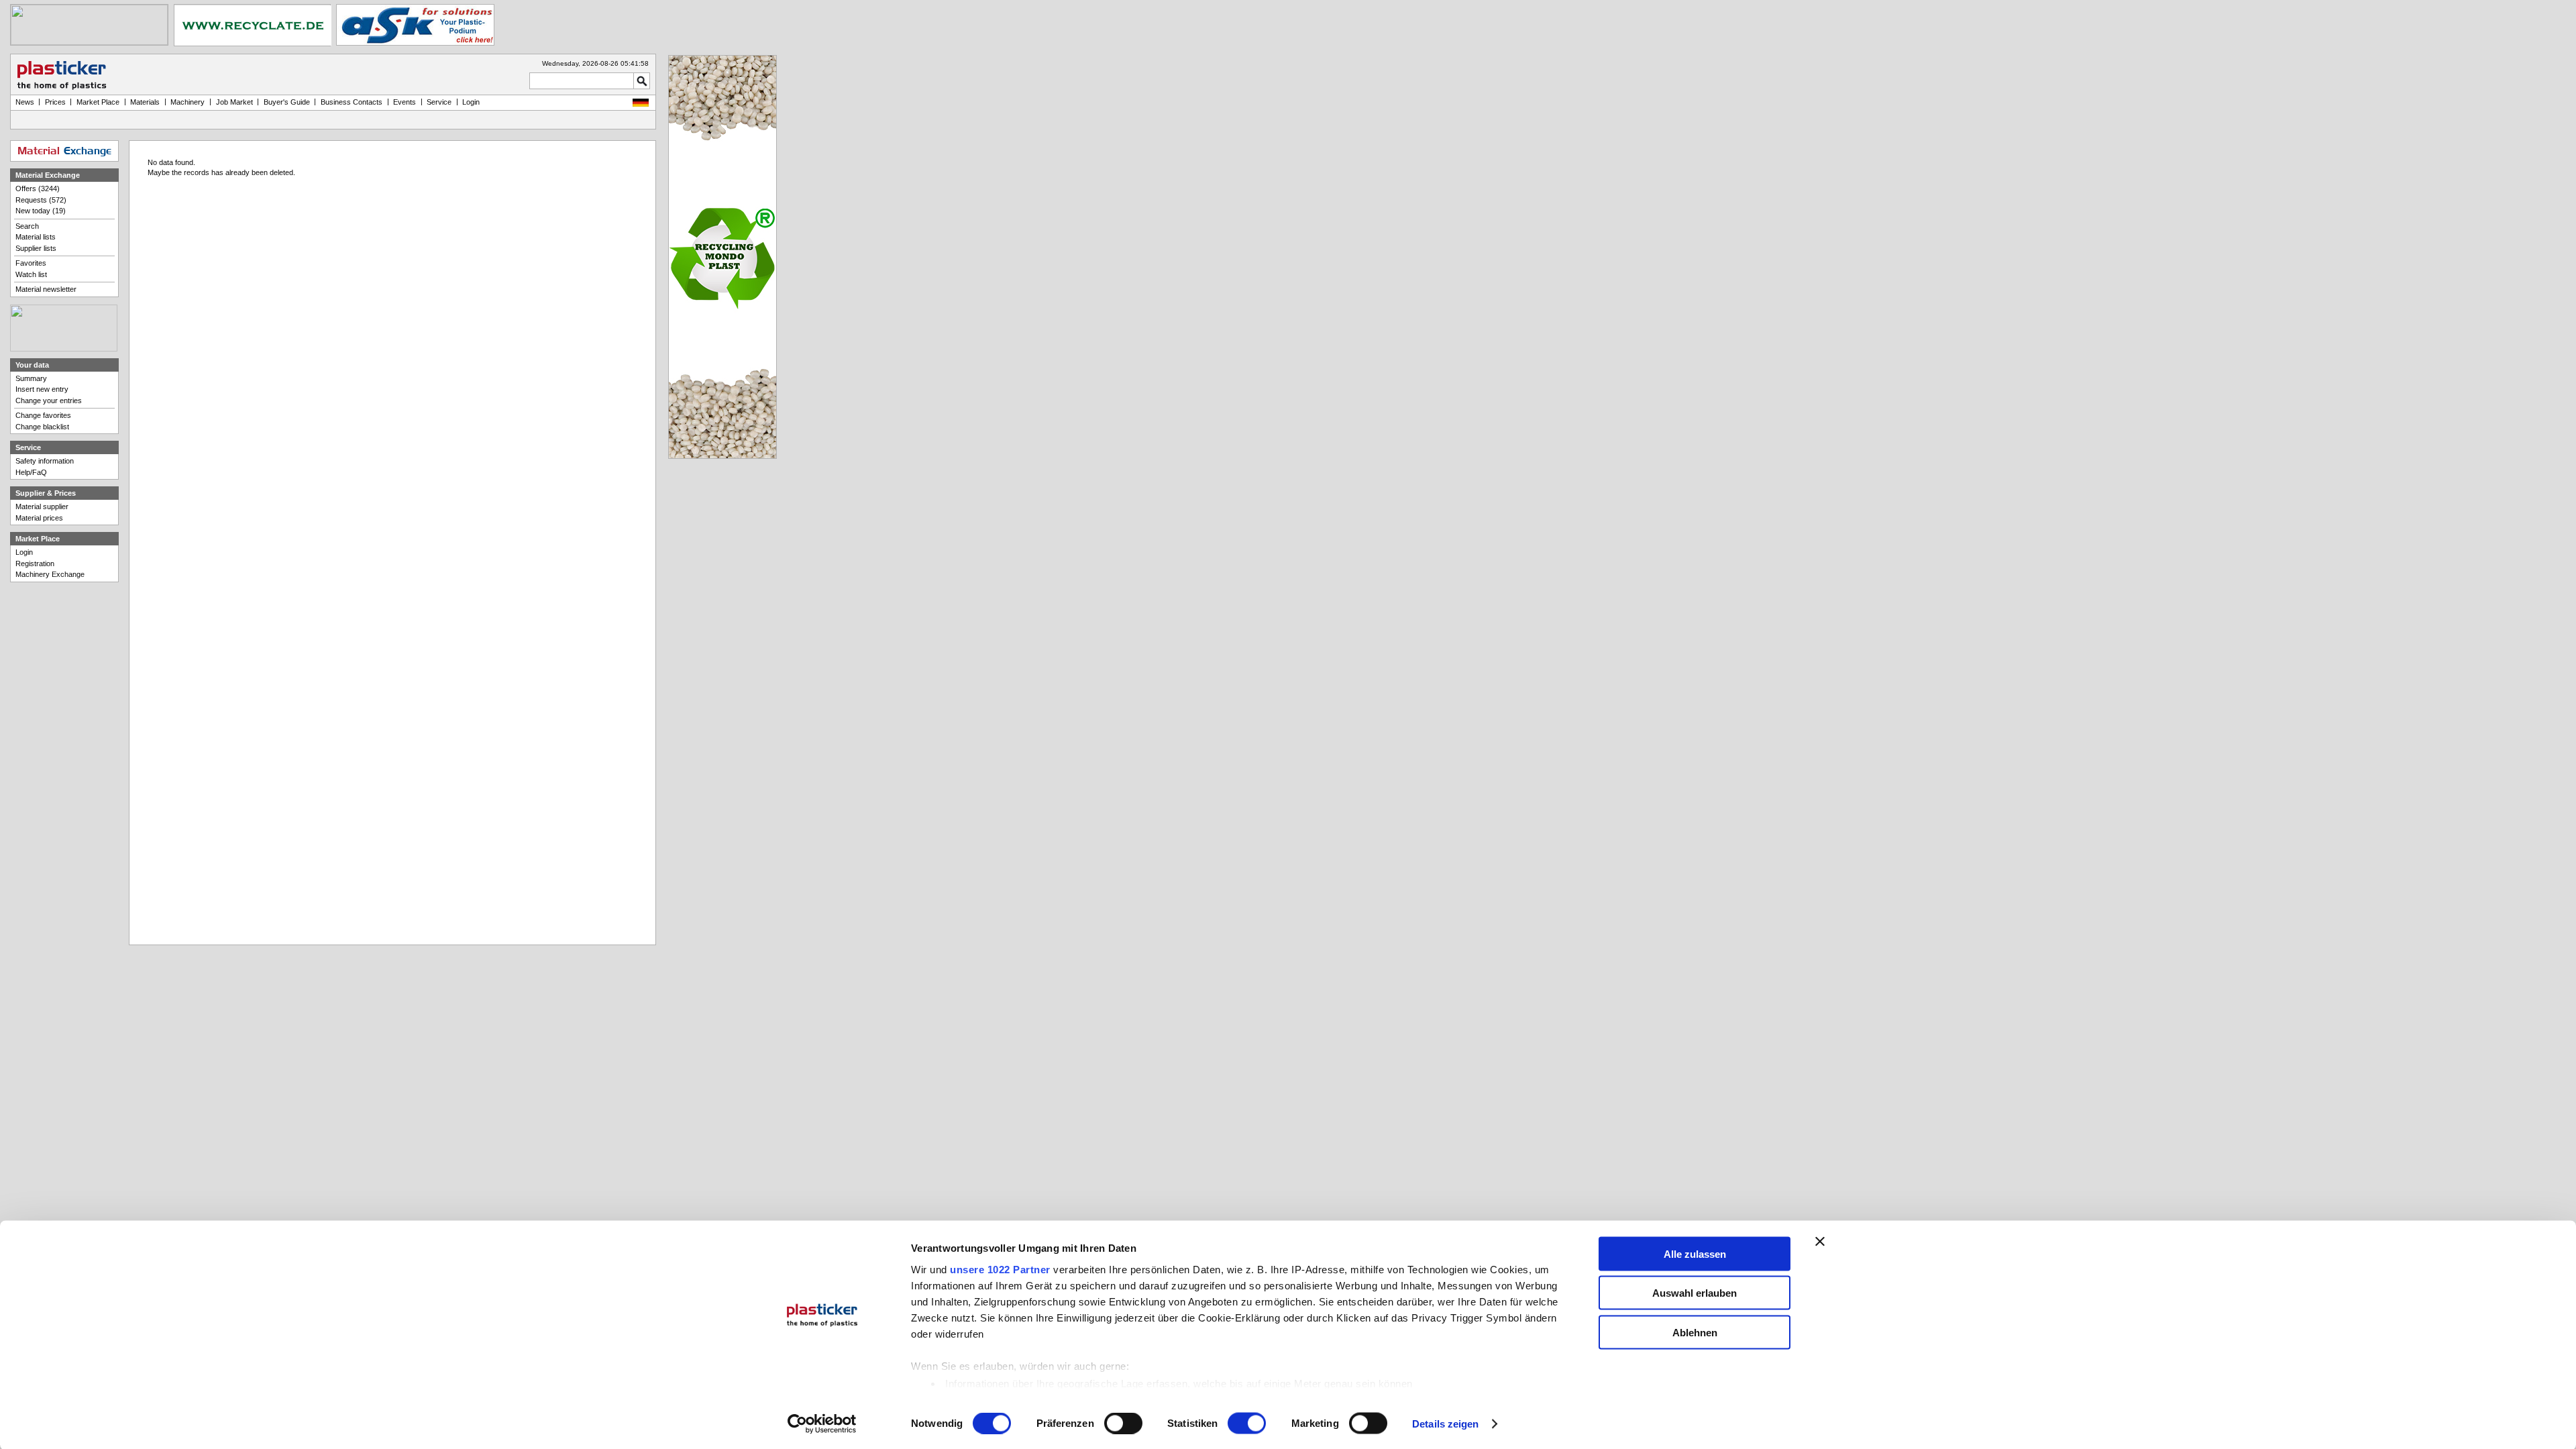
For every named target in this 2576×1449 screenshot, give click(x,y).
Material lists (36, 237)
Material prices (39, 518)
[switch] (1123, 1424)
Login (24, 552)
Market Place (98, 102)
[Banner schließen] (1820, 1241)
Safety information (45, 461)
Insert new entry (42, 389)
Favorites (31, 263)
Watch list (31, 274)
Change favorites (43, 415)
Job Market (234, 102)
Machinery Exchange (50, 574)
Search (27, 226)
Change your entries (49, 400)
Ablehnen (1695, 1332)
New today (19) (41, 211)
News (25, 102)
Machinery (187, 102)
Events (405, 102)
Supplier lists (36, 248)
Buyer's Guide (287, 102)
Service (439, 102)
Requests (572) (41, 200)
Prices (55, 102)
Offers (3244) (38, 189)
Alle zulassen (1695, 1253)
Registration (35, 563)
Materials (145, 102)
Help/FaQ (31, 472)
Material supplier (42, 506)
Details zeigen (1445, 1424)
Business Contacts (352, 102)
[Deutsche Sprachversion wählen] (641, 104)
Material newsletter (46, 289)
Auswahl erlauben (1695, 1293)
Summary (31, 378)
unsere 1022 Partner (1000, 1269)
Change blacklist (42, 427)
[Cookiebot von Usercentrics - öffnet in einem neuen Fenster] (822, 1424)
